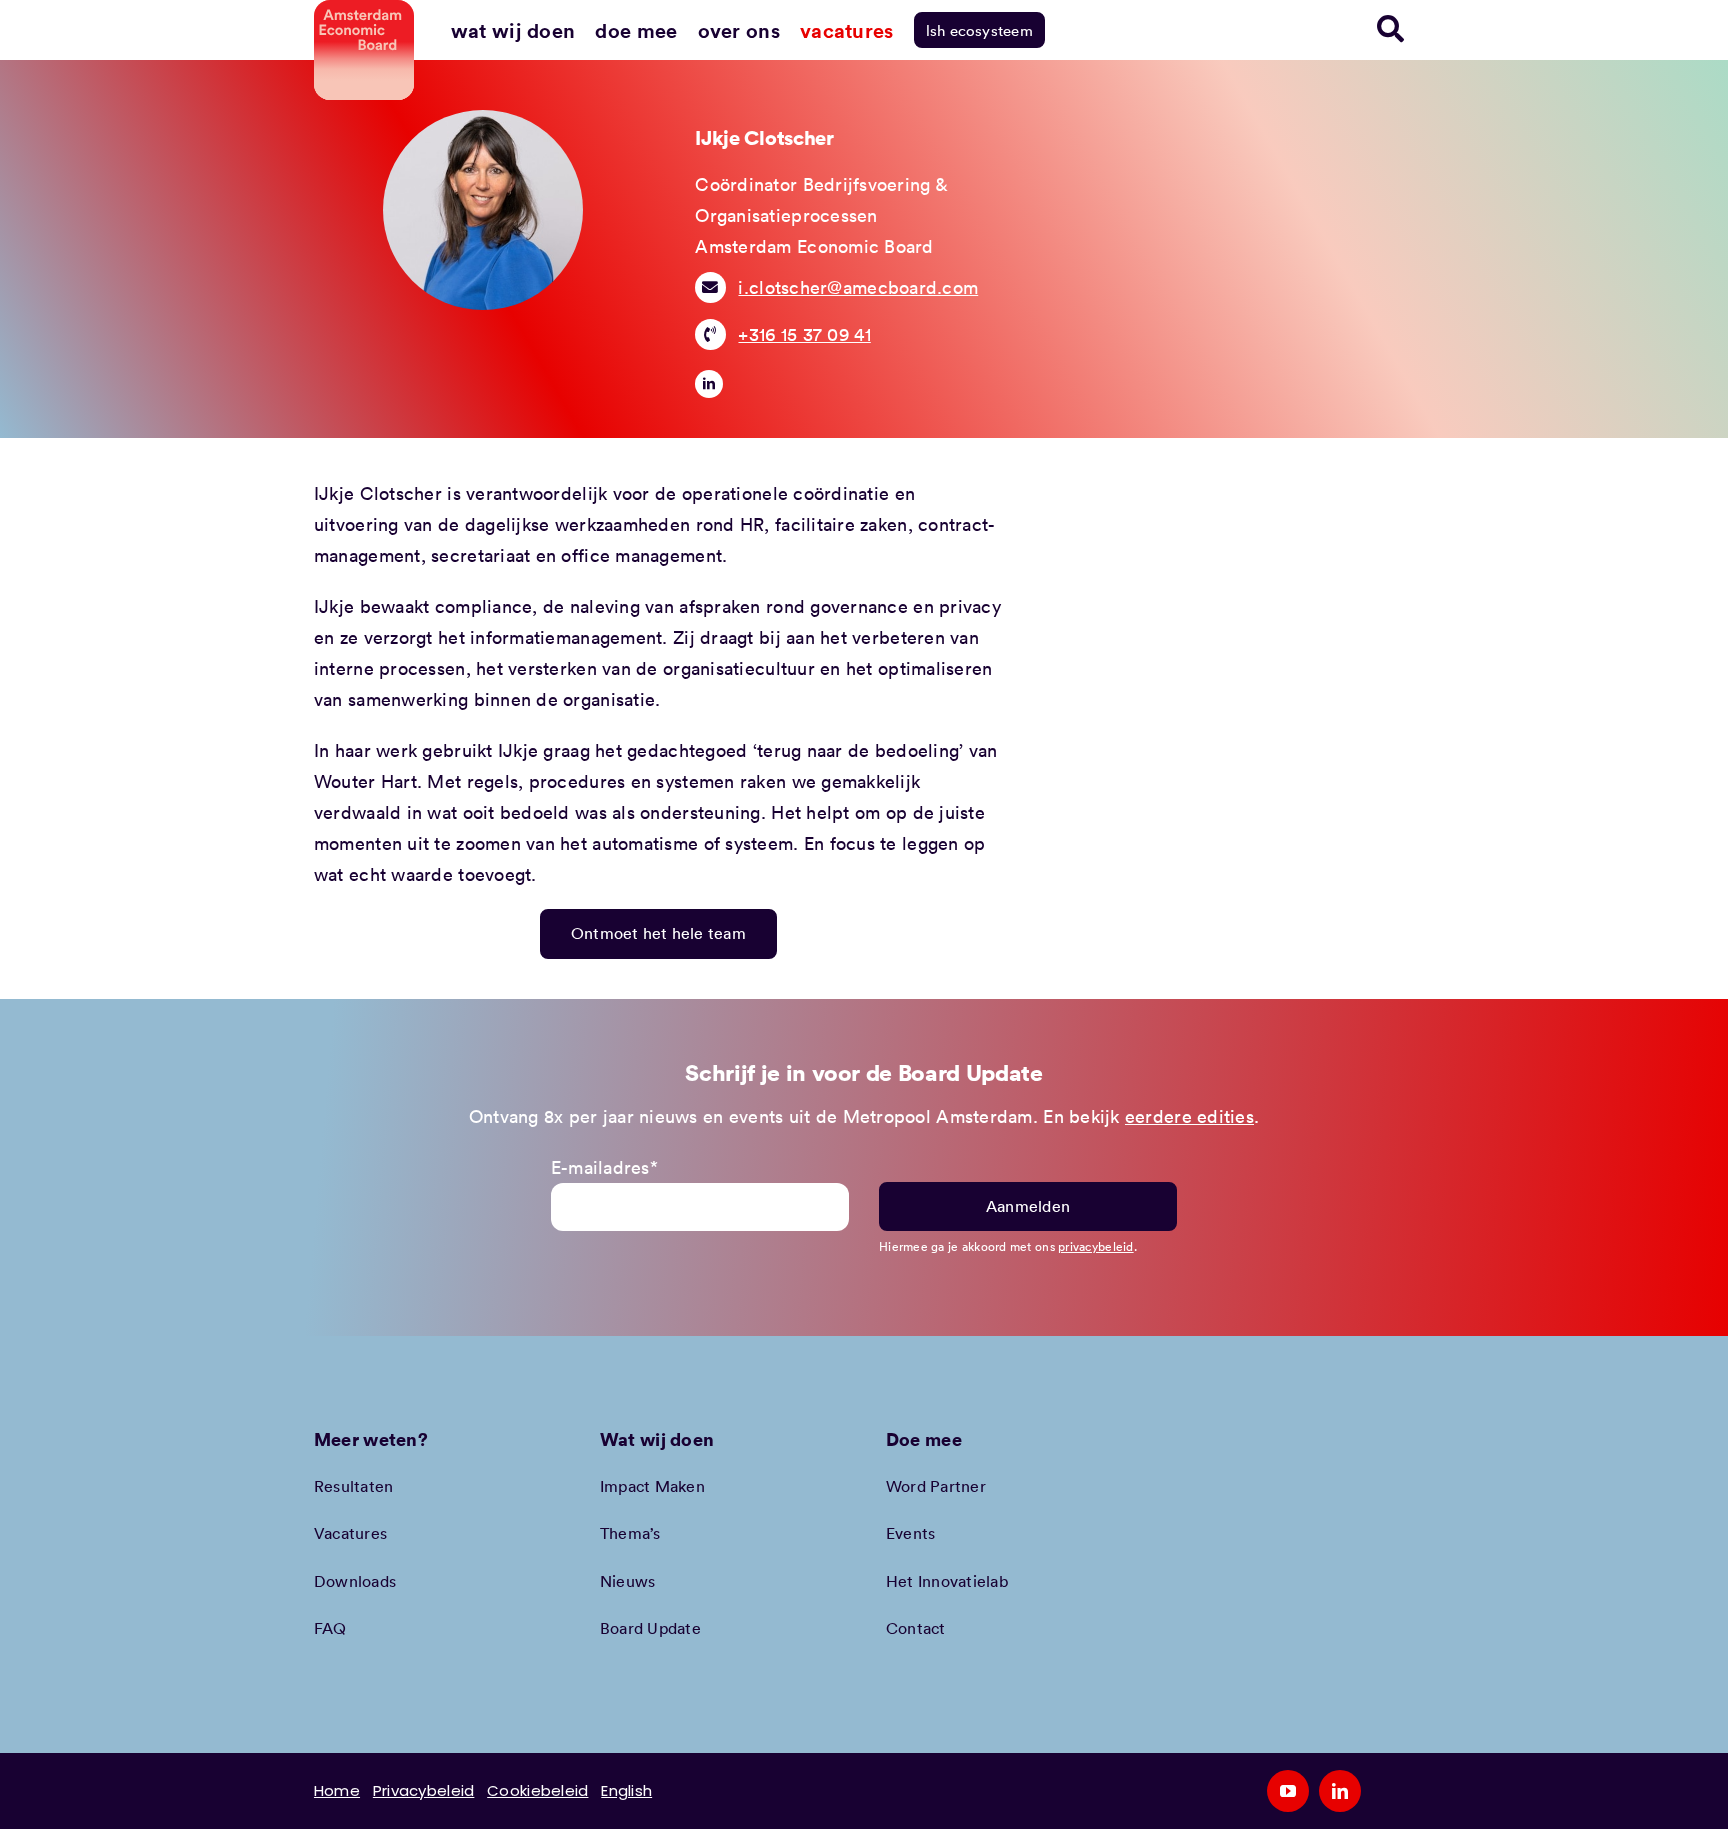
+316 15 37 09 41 (804, 334)
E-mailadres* (604, 1167)
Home (337, 1790)
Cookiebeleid (537, 1790)
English (626, 1790)
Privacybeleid (424, 1790)
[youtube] (1288, 1791)
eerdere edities (1189, 1116)
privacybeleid (1096, 1246)
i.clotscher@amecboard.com (858, 287)
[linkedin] (709, 384)
